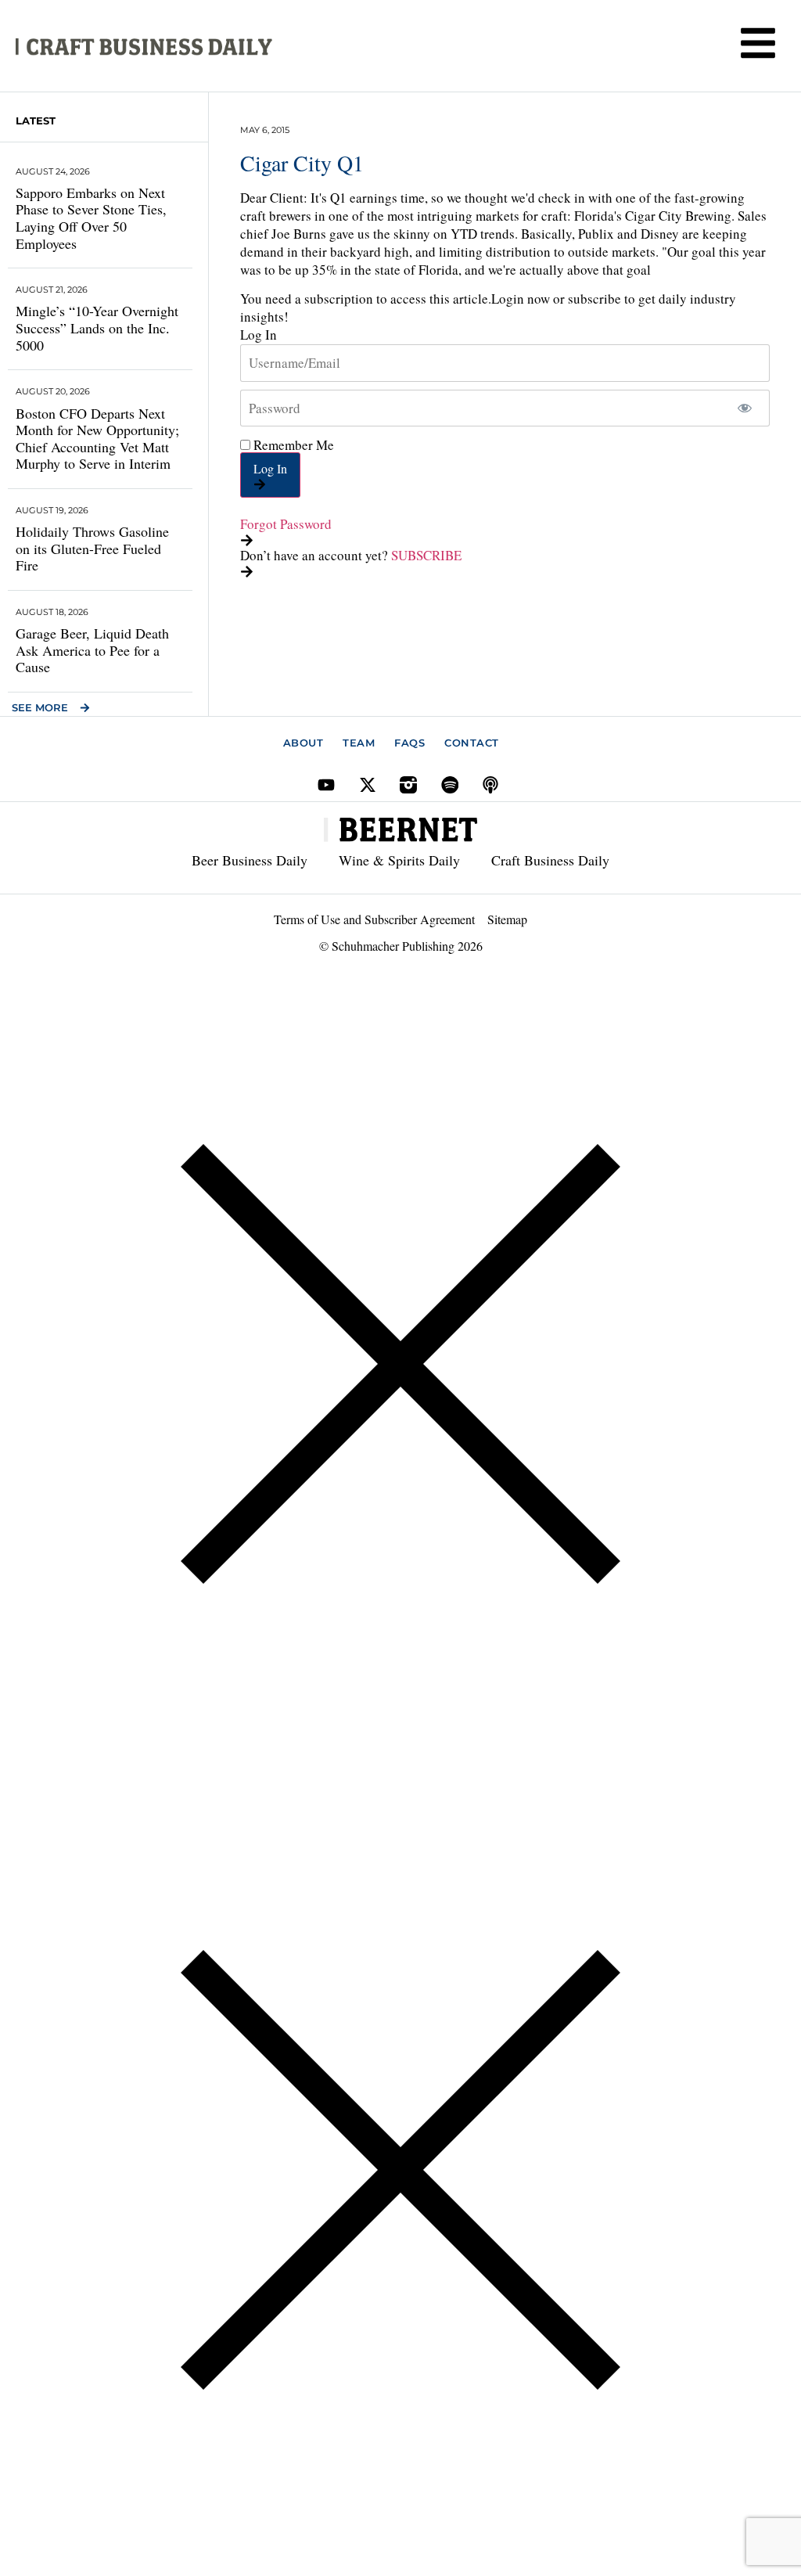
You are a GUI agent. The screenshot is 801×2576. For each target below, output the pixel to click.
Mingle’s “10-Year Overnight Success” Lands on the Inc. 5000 (97, 327)
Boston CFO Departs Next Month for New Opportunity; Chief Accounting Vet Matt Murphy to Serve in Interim (97, 439)
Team (359, 743)
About (304, 743)
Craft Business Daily (550, 860)
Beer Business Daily (250, 860)
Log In (270, 468)
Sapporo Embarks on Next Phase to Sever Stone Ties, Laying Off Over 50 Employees (91, 218)
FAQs (409, 743)
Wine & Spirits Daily (399, 860)
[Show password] (744, 408)
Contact (472, 743)
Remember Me (292, 445)
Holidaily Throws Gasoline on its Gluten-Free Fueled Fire (92, 548)
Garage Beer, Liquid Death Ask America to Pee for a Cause (92, 650)
